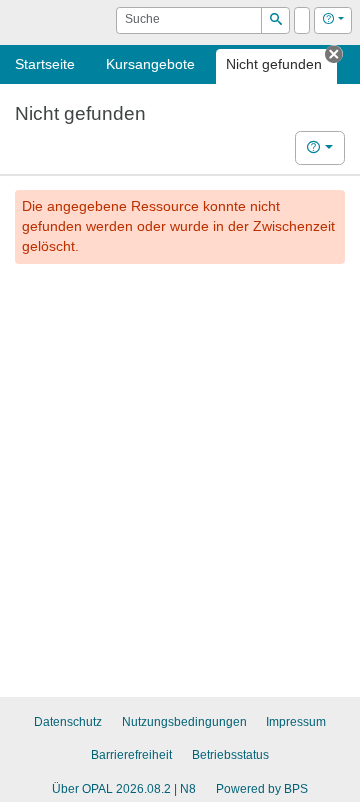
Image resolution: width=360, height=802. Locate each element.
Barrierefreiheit (131, 755)
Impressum (296, 722)
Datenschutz (68, 722)
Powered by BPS (262, 789)
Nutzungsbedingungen (184, 722)
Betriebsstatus (230, 755)
